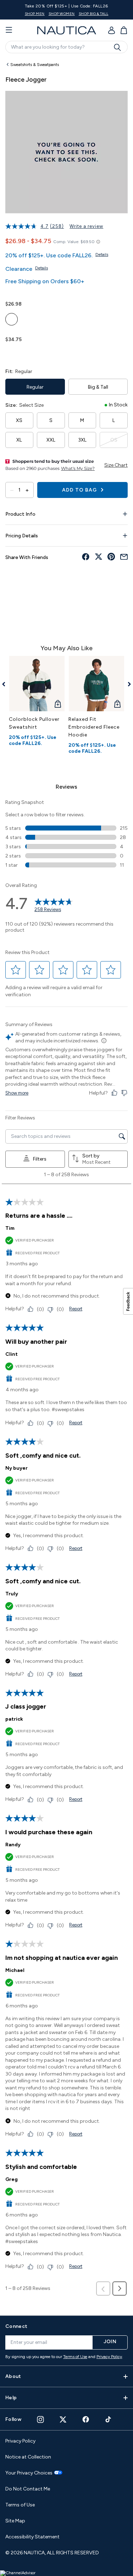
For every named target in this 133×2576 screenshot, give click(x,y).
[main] (66, 1183)
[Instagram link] (40, 2419)
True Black (59, 355)
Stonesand (12, 319)
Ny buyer (16, 1468)
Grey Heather (75, 355)
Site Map (15, 2521)
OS (114, 440)
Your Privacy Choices (29, 2473)
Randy (13, 1845)
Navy (12, 355)
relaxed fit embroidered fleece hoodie (94, 727)
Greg (12, 2179)
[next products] (127, 684)
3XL (82, 440)
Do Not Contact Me (28, 2489)
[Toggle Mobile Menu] (9, 30)
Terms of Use (75, 2357)
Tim (10, 1228)
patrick (14, 1719)
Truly (12, 1594)
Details (102, 254)
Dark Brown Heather (27, 355)
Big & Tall (98, 387)
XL (19, 440)
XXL (51, 440)
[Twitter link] (63, 2419)
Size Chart (116, 465)
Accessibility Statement (32, 2537)
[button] (16, 970)
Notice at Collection (28, 2457)
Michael (15, 1970)
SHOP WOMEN (62, 14)
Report (76, 1309)
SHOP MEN (35, 14)
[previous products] (6, 684)
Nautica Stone (43, 355)
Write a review (86, 226)
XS (19, 420)
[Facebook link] (86, 2419)
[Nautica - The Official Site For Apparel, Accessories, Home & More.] (67, 30)
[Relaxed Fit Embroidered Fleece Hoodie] (96, 684)
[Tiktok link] (109, 2419)
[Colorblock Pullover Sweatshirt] (37, 684)
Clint (12, 1354)
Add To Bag (80, 490)
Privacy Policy (109, 2357)
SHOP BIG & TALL (94, 14)
